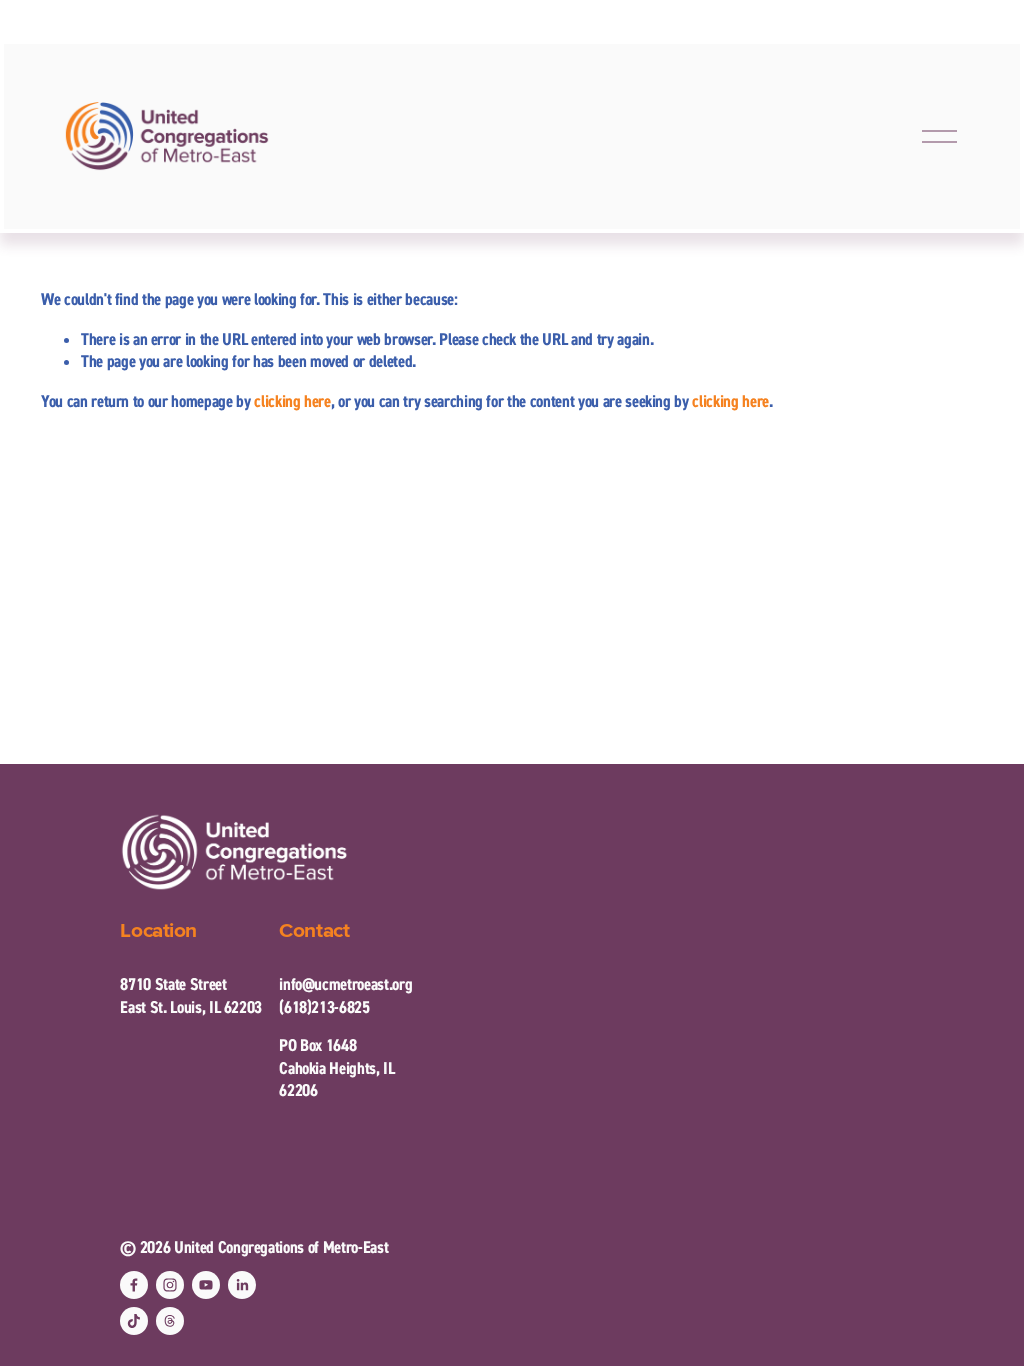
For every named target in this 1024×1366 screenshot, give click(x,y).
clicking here (292, 402)
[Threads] (170, 1321)
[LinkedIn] (242, 1285)
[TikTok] (134, 1321)
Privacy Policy (764, 1305)
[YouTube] (206, 1285)
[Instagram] (170, 1285)
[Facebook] (134, 1285)
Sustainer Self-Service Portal (648, 1324)
